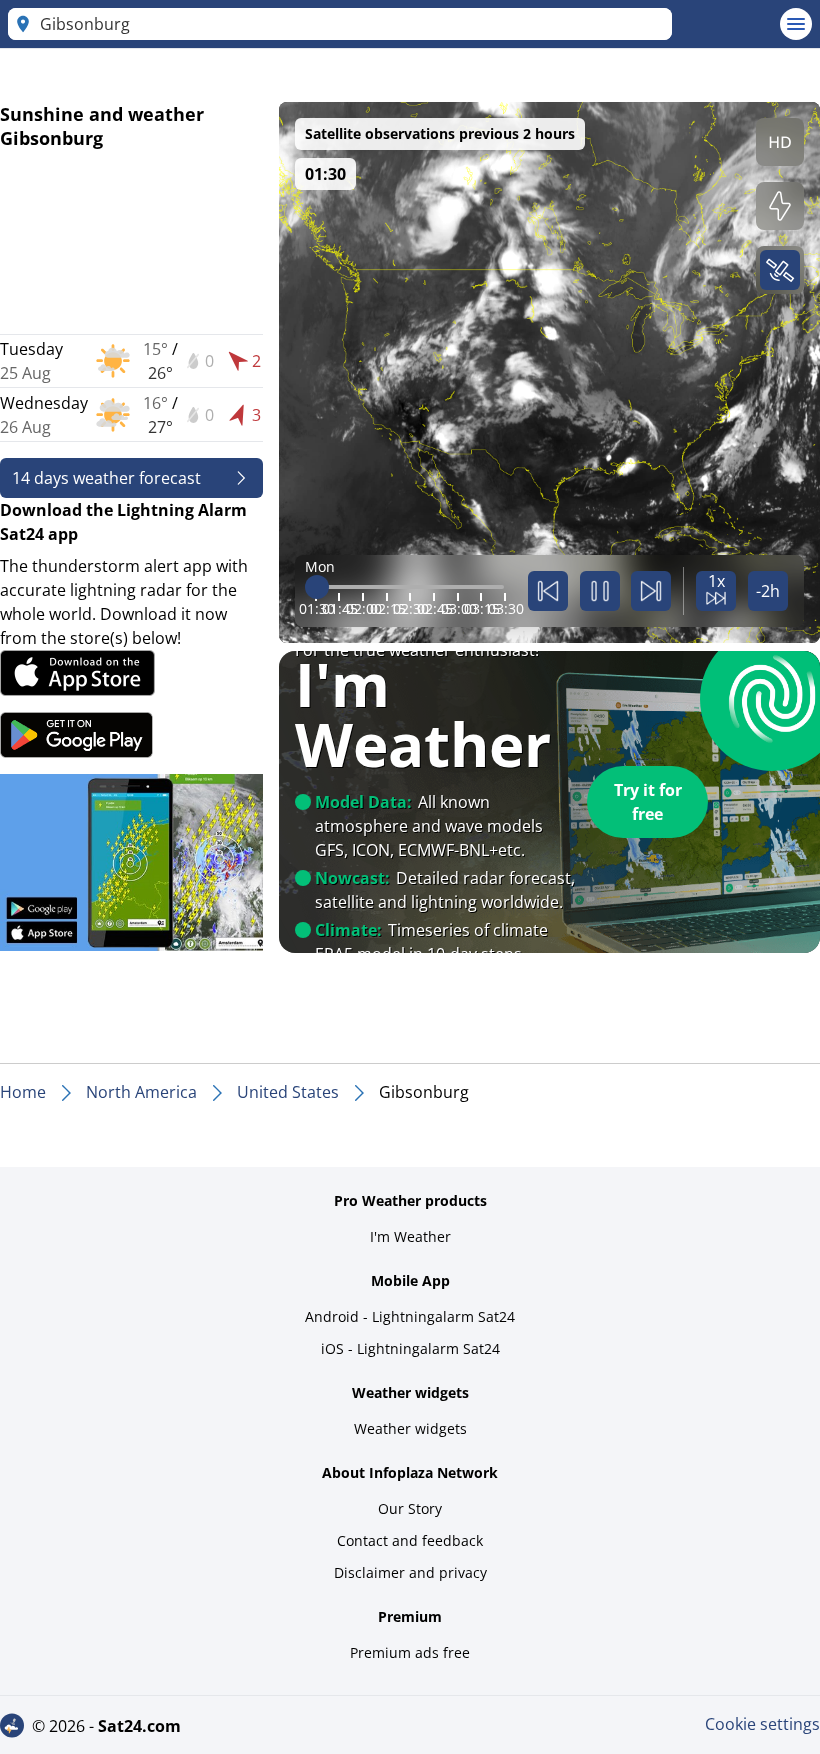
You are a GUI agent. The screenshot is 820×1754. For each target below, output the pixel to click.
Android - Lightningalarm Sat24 (410, 1316)
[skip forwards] (651, 591)
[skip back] (548, 591)
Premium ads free (410, 1652)
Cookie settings (762, 1724)
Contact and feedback (410, 1540)
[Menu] (796, 24)
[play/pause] (600, 591)
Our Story (410, 1508)
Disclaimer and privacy (410, 1572)
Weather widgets (410, 1428)
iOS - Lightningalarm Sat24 (410, 1348)
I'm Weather (410, 1236)
